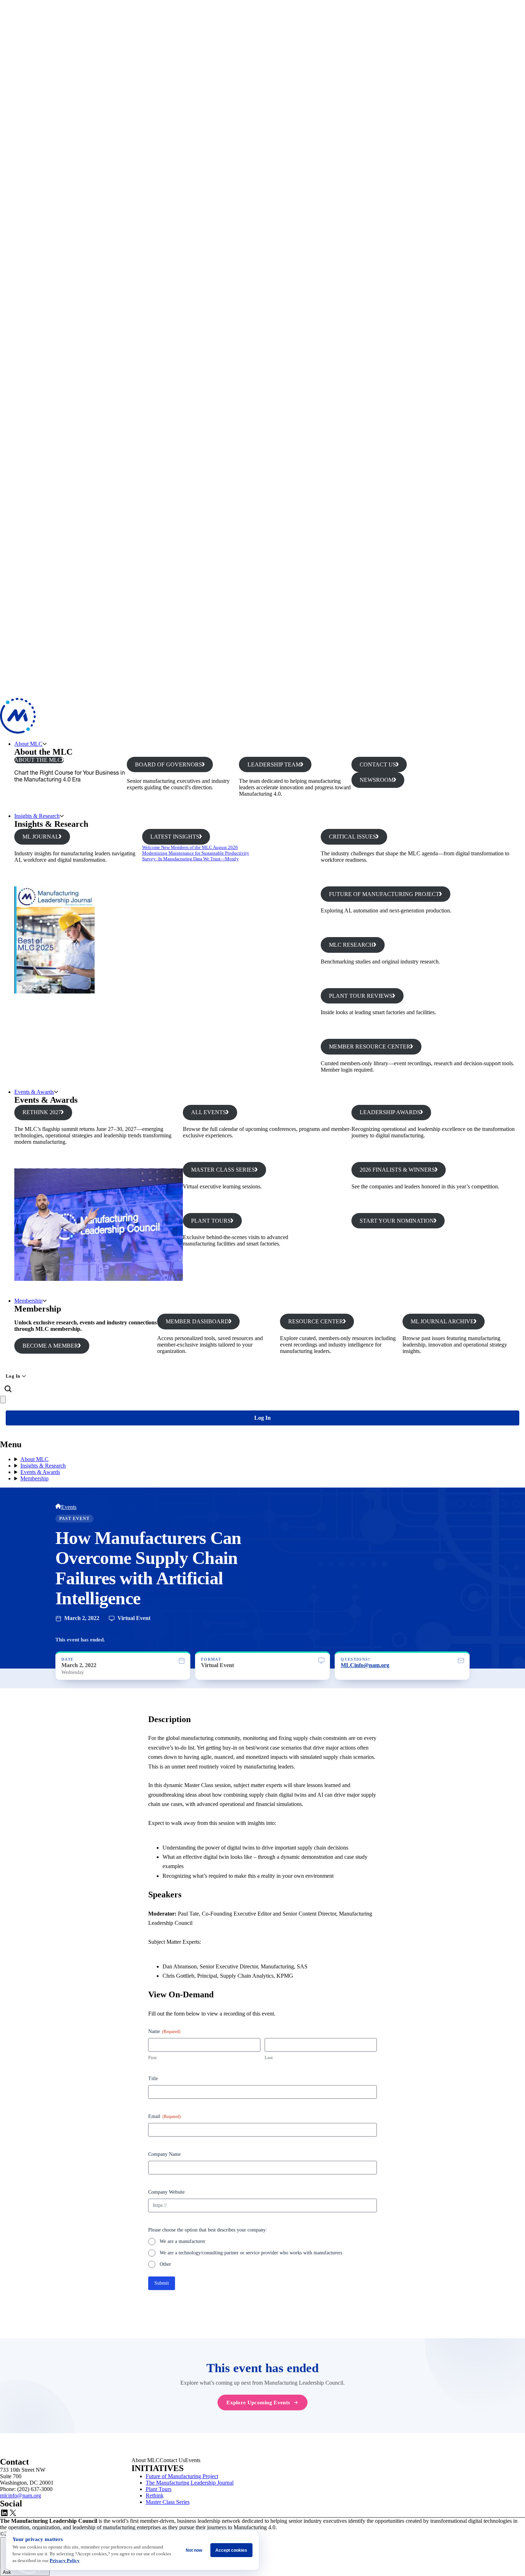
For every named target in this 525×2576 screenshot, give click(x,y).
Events (69, 1507)
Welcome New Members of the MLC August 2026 (190, 847)
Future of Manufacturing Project (182, 2476)
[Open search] (8, 1389)
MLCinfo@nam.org (365, 1665)
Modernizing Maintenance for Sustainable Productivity (196, 853)
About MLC (28, 744)
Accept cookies (231, 2550)
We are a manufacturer (182, 2241)
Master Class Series (168, 2502)
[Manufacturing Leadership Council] (18, 732)
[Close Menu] (3, 1400)
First (152, 2057)
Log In (13, 1376)
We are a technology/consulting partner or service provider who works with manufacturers (251, 2253)
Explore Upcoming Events (258, 2402)
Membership (28, 1301)
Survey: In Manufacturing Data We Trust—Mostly (191, 859)
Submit (162, 2283)
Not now (194, 2550)
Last (269, 2057)
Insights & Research (37, 816)
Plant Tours (159, 2489)
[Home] (58, 1507)
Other (165, 2264)
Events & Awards (34, 1092)
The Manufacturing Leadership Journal (190, 2483)
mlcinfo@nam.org (21, 2495)
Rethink (155, 2495)
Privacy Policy (65, 2560)
